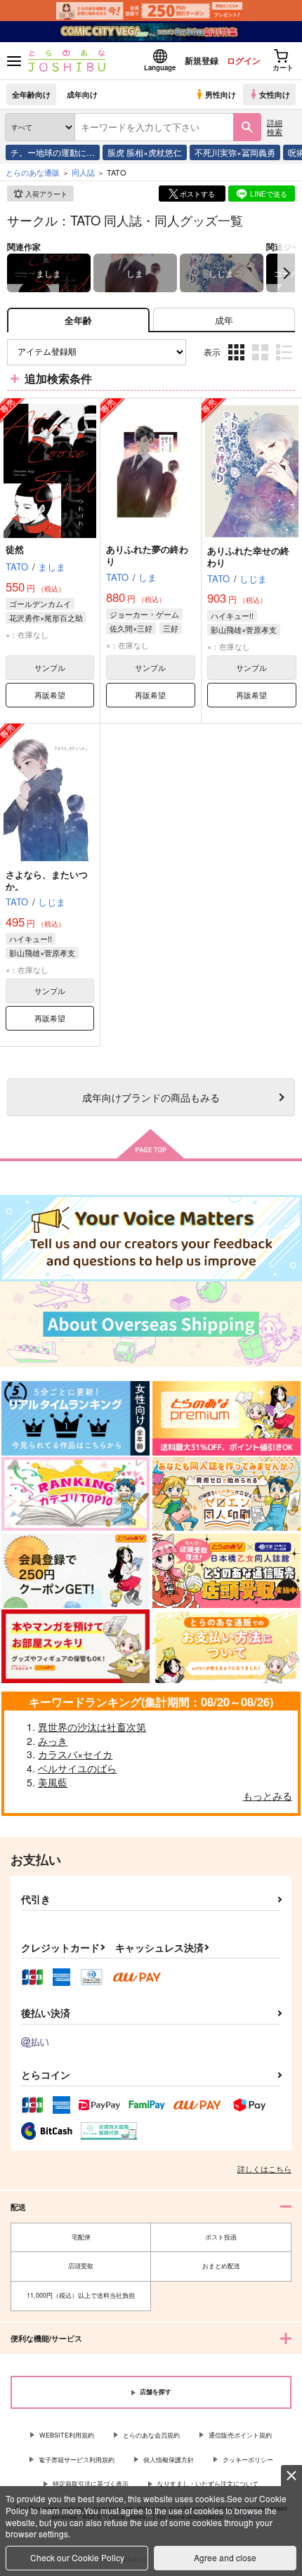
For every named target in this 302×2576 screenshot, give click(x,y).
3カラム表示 (238, 363)
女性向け (275, 94)
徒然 (15, 549)
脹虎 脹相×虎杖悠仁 (145, 152)
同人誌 (83, 172)
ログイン (244, 60)
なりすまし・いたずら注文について (208, 2484)
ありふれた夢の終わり (147, 555)
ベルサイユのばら (77, 1768)
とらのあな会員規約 (151, 2435)
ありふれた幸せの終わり (248, 556)
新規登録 (202, 60)
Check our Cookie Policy (77, 2557)
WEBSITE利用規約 (67, 2435)
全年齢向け (31, 94)
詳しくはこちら (264, 2169)
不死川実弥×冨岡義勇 (235, 152)
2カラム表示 (262, 363)
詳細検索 (275, 127)
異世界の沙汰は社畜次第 (92, 1727)
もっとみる (268, 1796)
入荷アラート (46, 194)
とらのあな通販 (33, 172)
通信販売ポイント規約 (240, 2435)
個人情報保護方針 (169, 2460)
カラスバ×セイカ (75, 1754)
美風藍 (53, 1782)
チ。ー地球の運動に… (53, 152)
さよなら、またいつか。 (47, 880)
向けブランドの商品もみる (151, 1097)
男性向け (221, 94)
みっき (53, 1741)
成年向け (82, 94)
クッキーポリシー (248, 2460)
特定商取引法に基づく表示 (91, 2484)
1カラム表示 (285, 363)
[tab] (224, 320)
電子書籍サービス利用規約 (77, 2460)
